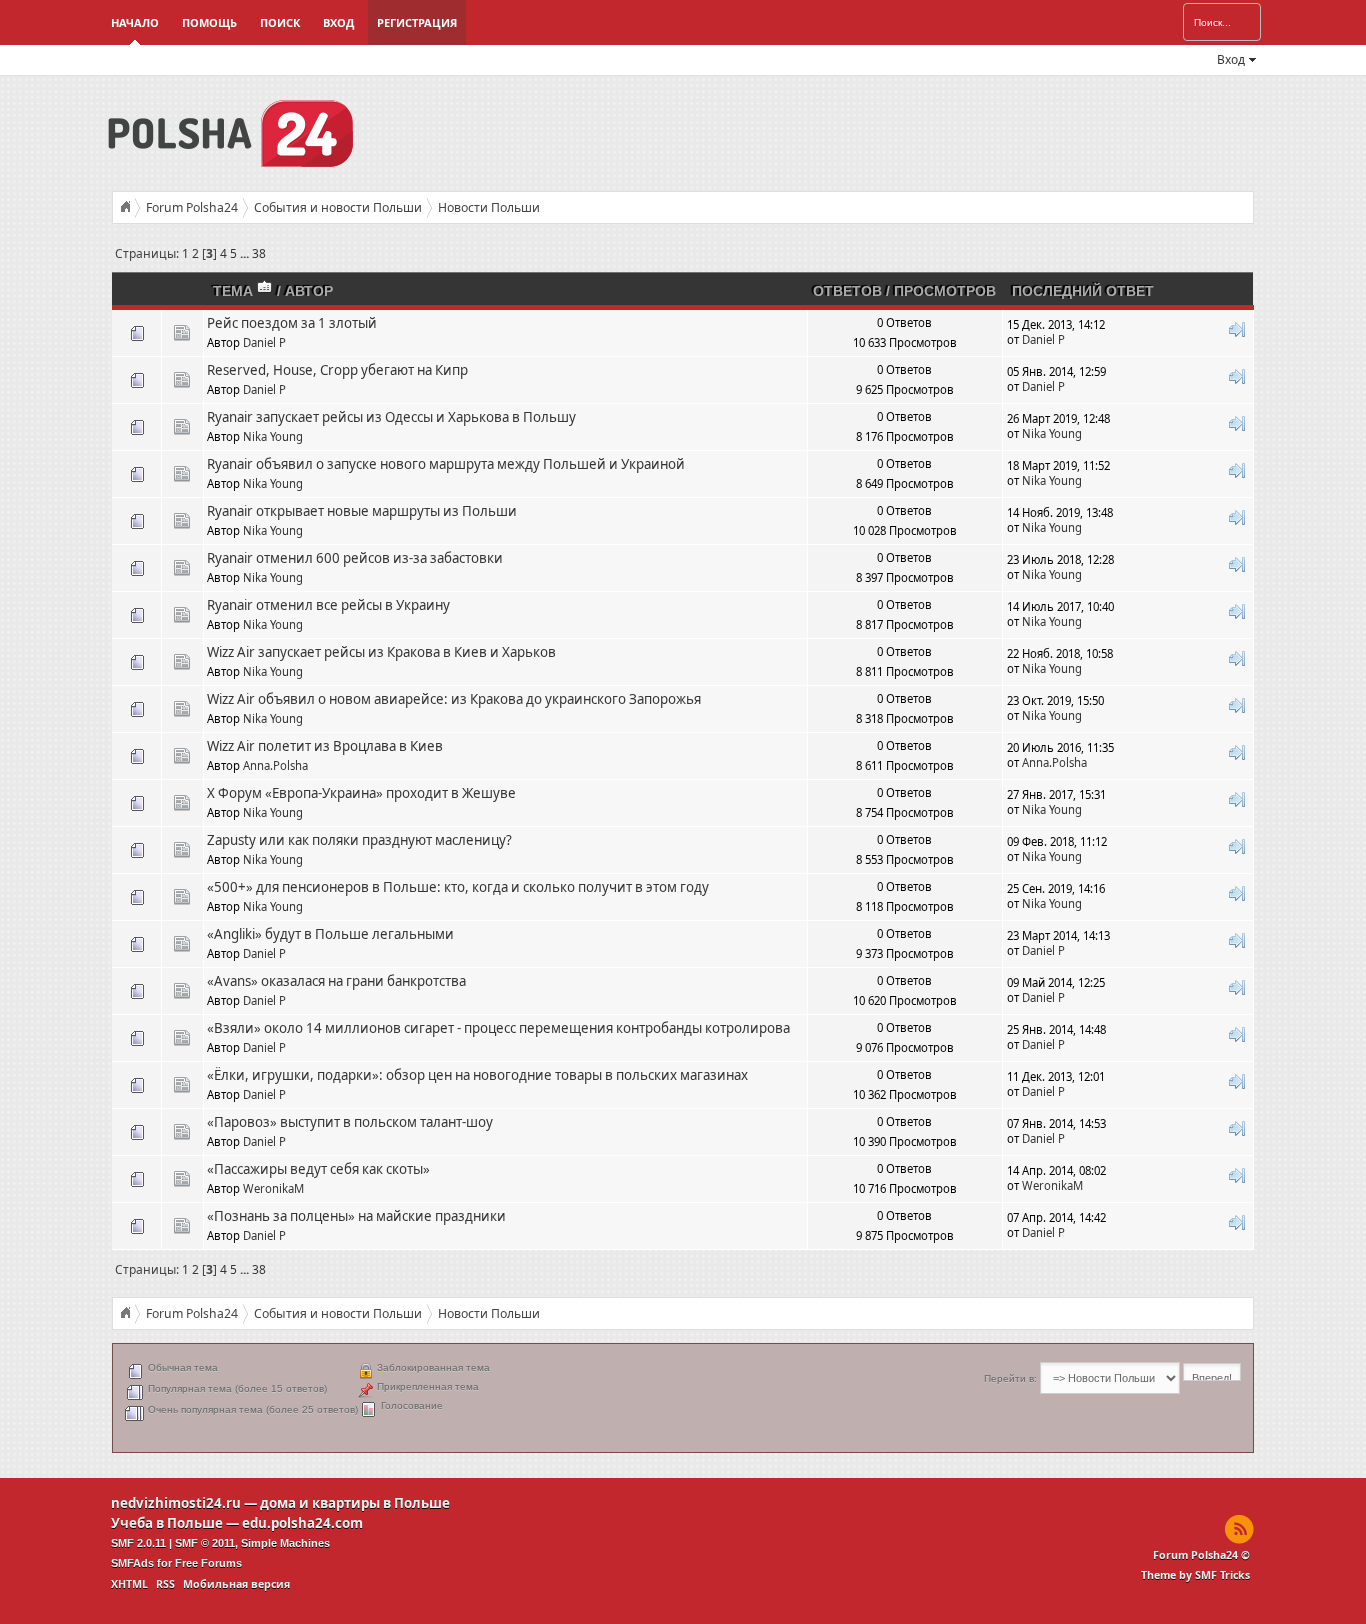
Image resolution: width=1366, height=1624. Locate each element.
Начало (135, 22)
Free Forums (208, 1563)
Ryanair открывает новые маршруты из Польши (362, 511)
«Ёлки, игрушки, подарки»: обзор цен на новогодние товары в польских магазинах (477, 1075)
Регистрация (417, 22)
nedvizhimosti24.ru (176, 1503)
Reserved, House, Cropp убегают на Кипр (337, 370)
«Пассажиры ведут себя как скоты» (318, 1169)
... (246, 253)
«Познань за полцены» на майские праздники (356, 1216)
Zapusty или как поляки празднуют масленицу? (359, 840)
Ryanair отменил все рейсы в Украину (328, 605)
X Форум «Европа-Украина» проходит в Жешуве (361, 793)
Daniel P (264, 342)
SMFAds (132, 1563)
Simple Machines (285, 1543)
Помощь (209, 22)
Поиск (280, 22)
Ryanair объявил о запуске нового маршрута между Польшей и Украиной (446, 464)
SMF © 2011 (205, 1543)
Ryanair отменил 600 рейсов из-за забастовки (355, 558)
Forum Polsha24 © (1201, 1555)
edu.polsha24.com (302, 1523)
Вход (338, 22)
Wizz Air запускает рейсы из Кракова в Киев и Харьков (381, 652)
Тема (235, 291)
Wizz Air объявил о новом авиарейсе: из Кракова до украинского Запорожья (454, 699)
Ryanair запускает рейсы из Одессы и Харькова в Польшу (391, 417)
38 (259, 253)
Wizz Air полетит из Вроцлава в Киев (325, 746)
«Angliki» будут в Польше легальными (330, 934)
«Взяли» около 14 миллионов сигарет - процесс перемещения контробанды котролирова (498, 1028)
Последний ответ (1083, 291)
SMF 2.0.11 (138, 1543)
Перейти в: (1010, 1378)
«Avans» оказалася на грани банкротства (336, 981)
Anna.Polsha (275, 765)
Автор (309, 291)
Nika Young (273, 436)
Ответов (847, 291)
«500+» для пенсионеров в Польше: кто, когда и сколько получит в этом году (458, 887)
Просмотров (945, 291)
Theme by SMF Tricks (1195, 1575)
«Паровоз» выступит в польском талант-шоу (350, 1122)
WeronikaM (273, 1188)
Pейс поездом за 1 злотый (292, 323)
